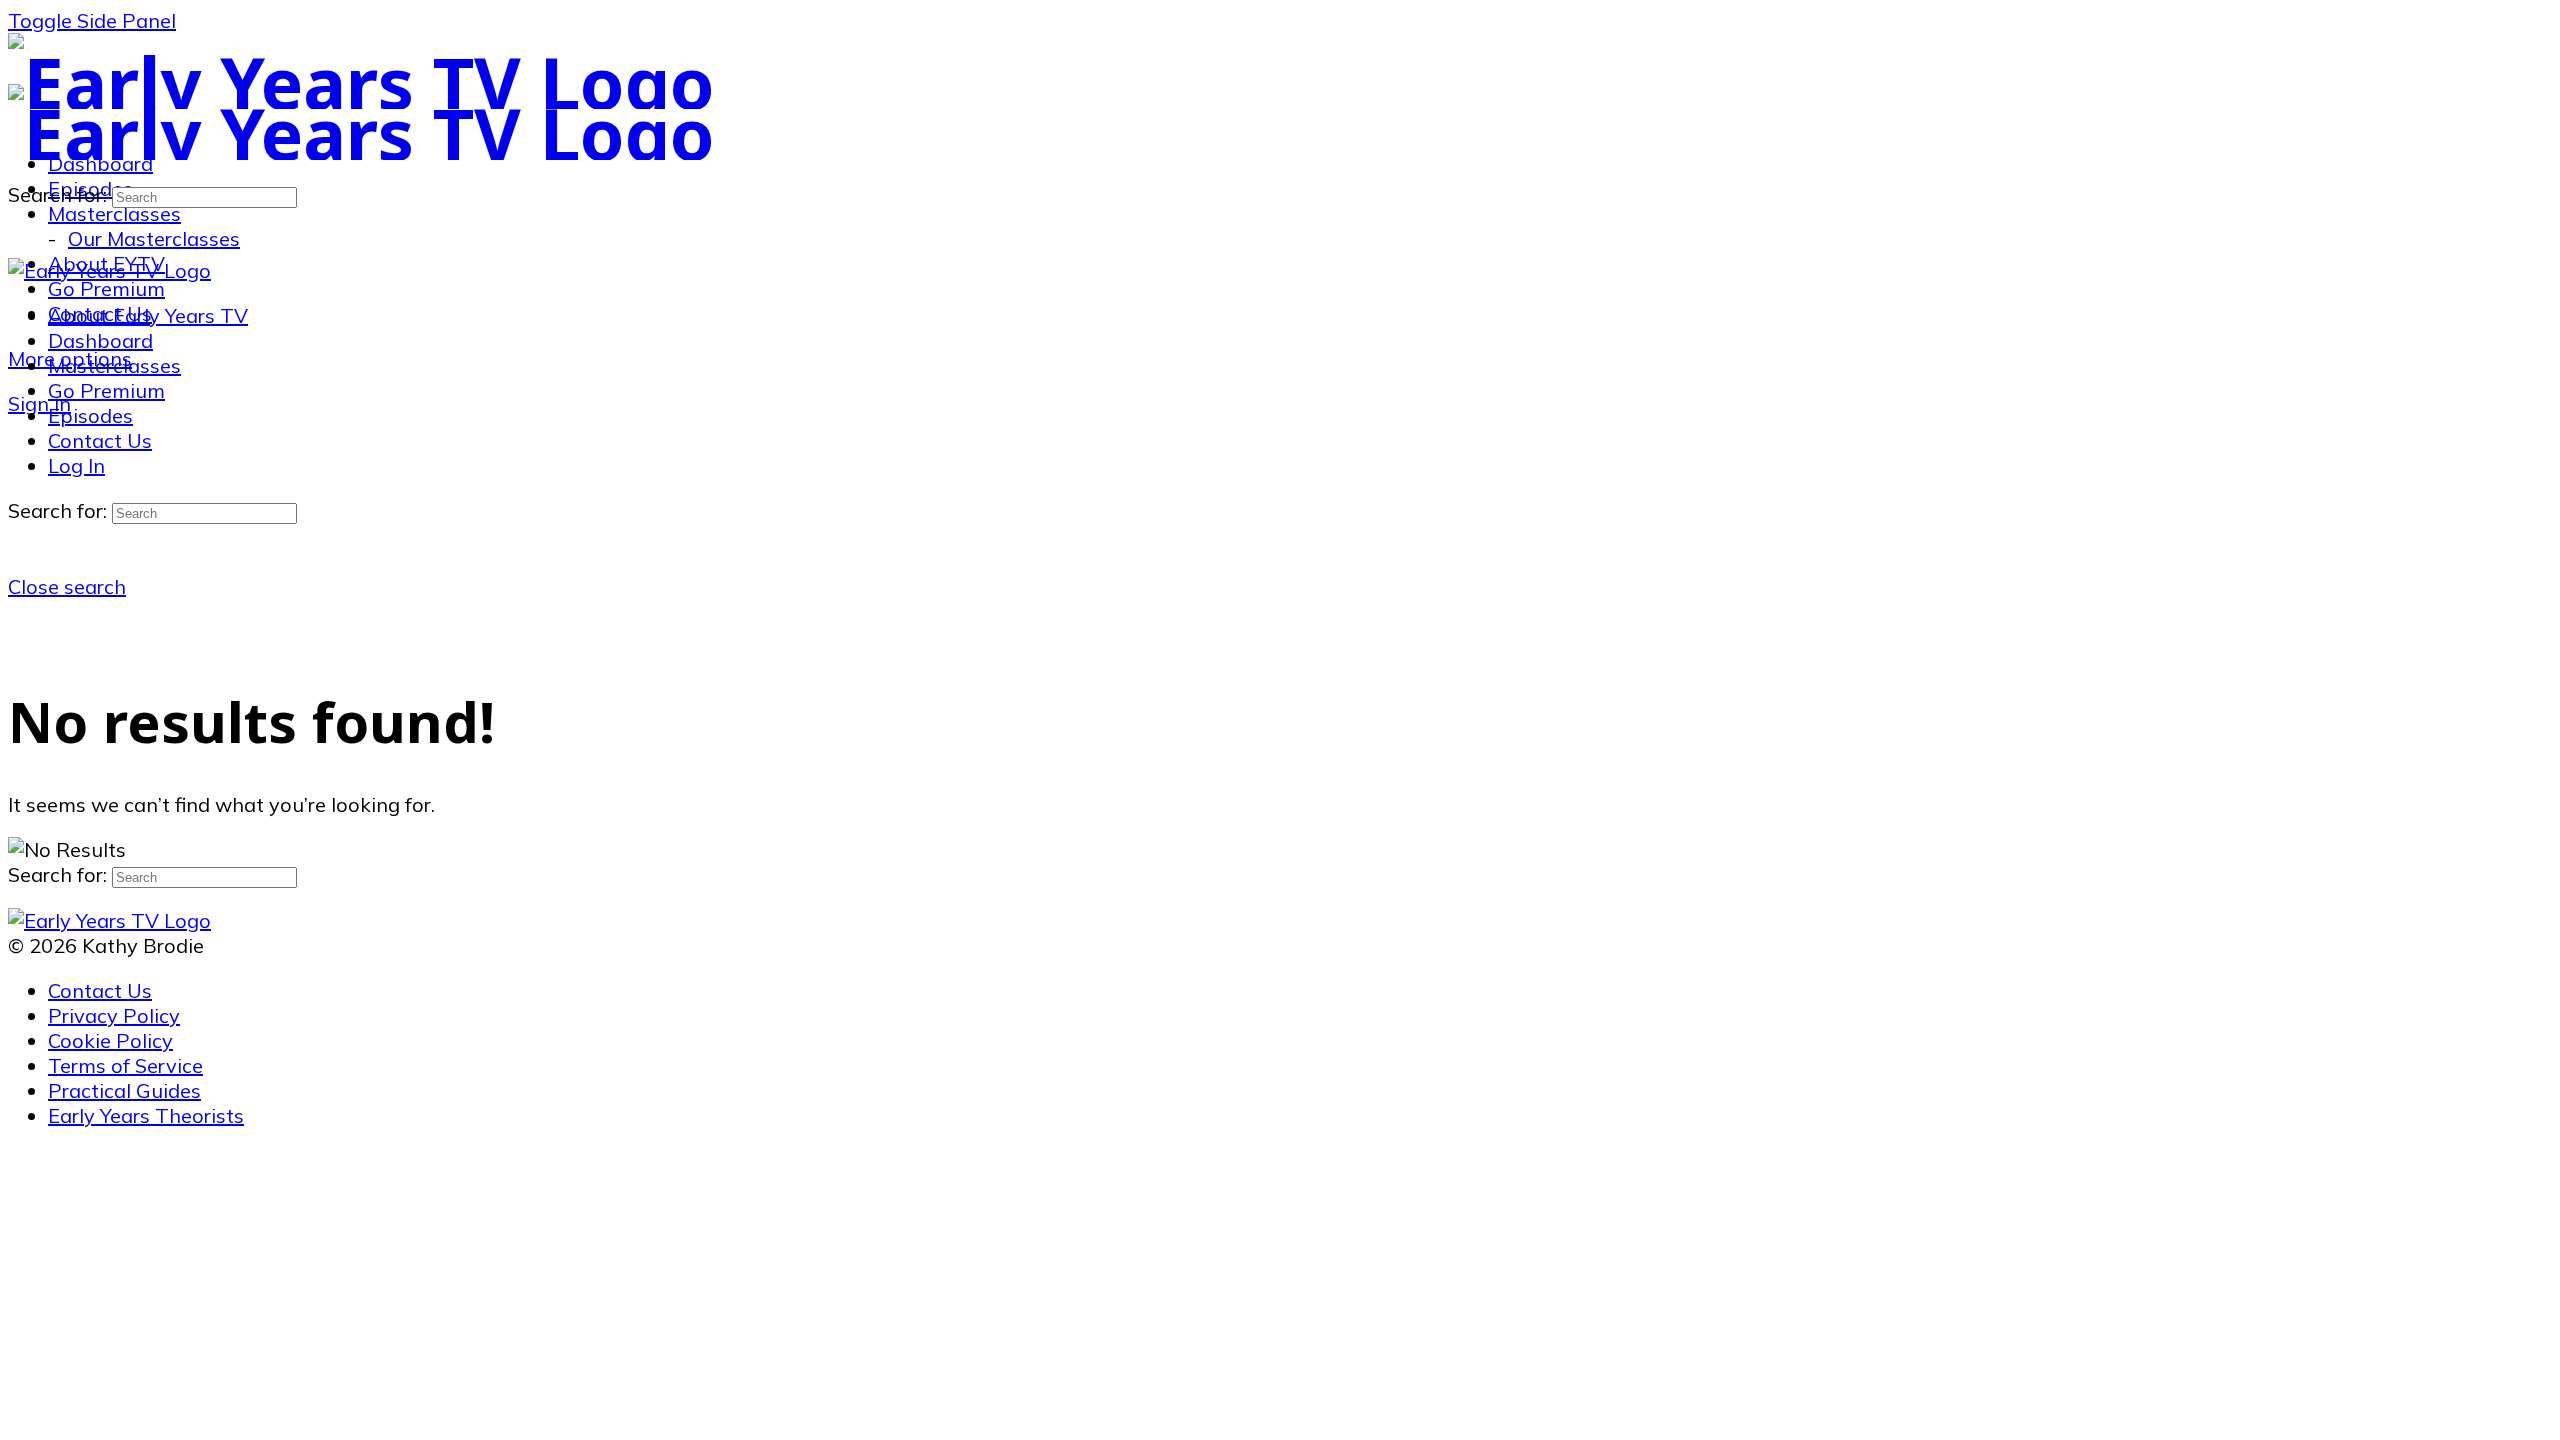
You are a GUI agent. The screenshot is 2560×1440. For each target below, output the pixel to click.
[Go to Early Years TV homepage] (361, 82)
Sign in (39, 403)
